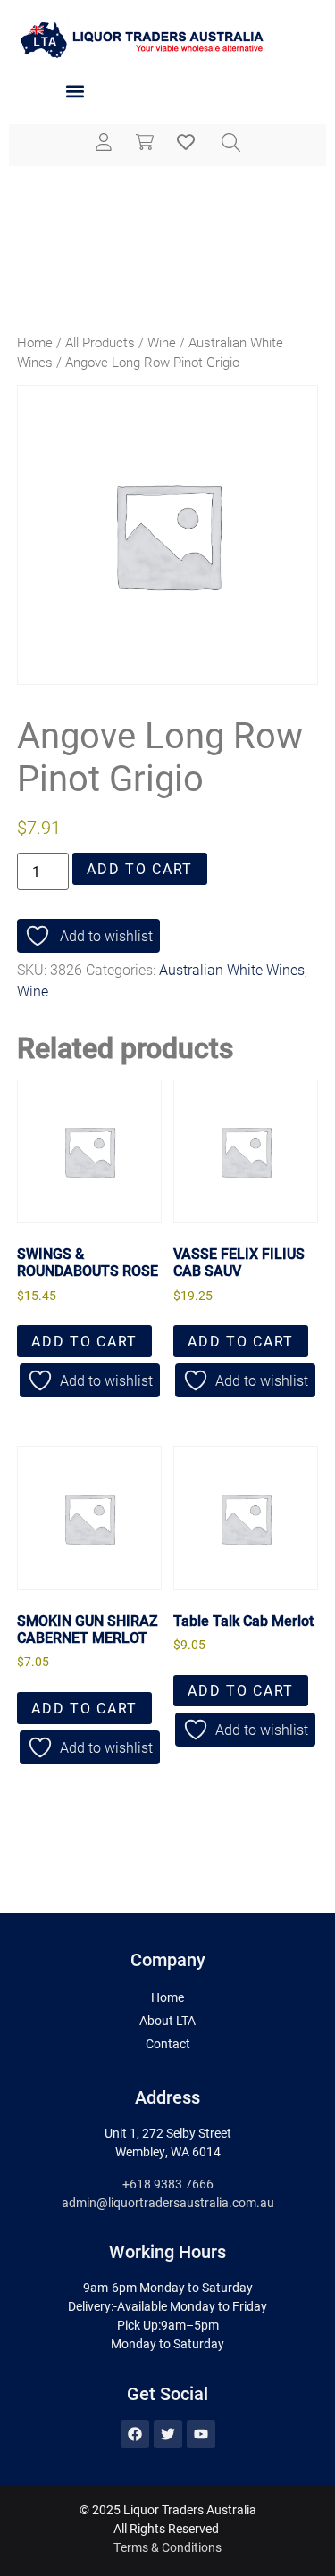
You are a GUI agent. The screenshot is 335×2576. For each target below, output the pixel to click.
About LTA (167, 2020)
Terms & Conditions (167, 2547)
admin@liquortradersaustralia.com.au (168, 2202)
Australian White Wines (232, 969)
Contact (168, 2043)
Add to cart (140, 868)
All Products (100, 342)
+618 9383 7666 (168, 2184)
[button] (75, 92)
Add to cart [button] (84, 1341)
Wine (162, 342)
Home (35, 342)
